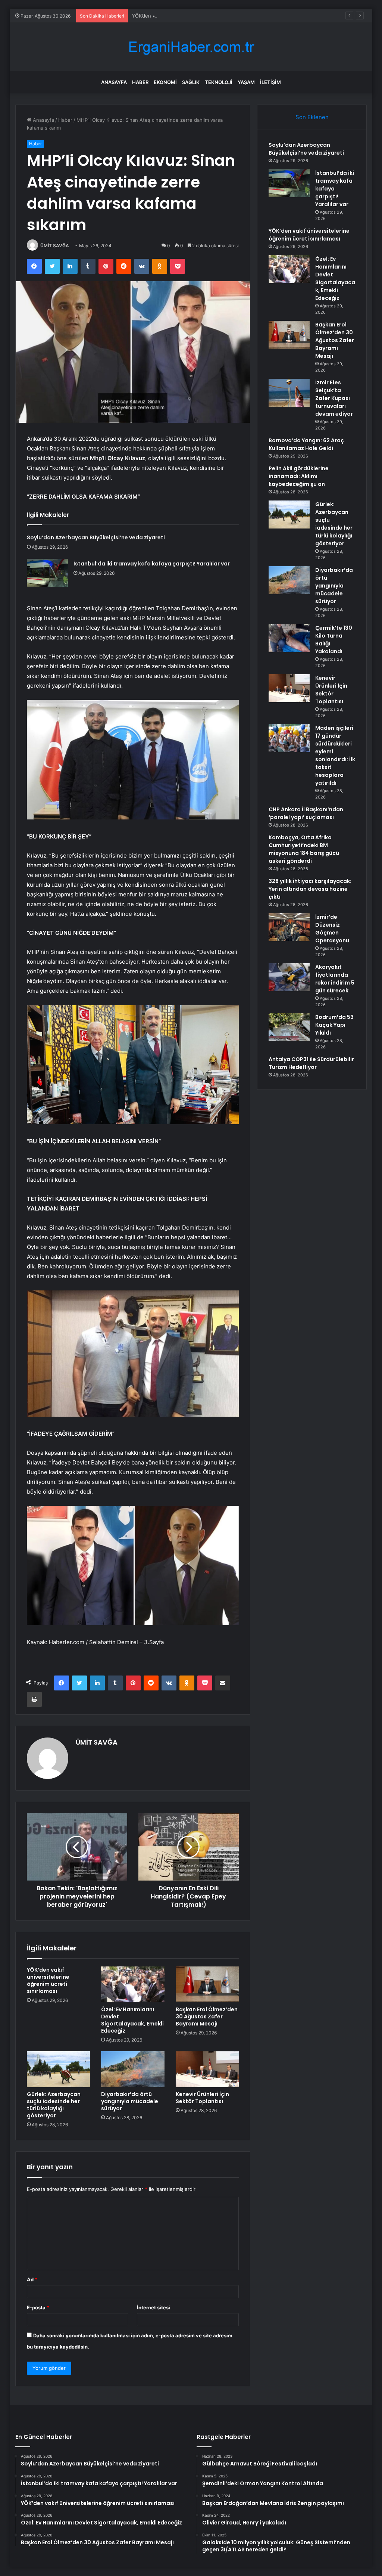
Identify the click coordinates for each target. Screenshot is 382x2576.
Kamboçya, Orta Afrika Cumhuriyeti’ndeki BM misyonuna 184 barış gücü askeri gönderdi (304, 849)
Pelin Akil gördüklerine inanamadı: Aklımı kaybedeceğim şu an (299, 476)
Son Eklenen (312, 117)
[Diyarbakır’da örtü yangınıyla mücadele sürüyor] (133, 2069)
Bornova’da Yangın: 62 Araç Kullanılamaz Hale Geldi (306, 444)
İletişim (270, 82)
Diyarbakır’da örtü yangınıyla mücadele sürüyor (130, 2101)
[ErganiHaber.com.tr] (191, 47)
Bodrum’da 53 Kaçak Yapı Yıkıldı (334, 1025)
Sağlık (191, 82)
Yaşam (246, 82)
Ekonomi (165, 82)
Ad (32, 2279)
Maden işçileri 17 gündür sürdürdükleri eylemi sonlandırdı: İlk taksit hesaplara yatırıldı (335, 755)
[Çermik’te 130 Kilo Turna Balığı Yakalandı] (289, 638)
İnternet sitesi (154, 2307)
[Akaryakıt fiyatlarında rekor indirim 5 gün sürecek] (289, 977)
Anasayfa (114, 82)
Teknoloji (219, 82)
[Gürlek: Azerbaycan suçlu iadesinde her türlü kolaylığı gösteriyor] (59, 2069)
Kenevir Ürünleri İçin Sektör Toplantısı (202, 2098)
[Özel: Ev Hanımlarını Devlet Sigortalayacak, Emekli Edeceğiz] (133, 1984)
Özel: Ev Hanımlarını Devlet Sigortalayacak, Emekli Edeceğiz (132, 2020)
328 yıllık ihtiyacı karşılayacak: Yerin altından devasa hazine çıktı (310, 889)
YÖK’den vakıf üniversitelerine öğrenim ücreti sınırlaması (197, 16)
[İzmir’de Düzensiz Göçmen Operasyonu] (289, 927)
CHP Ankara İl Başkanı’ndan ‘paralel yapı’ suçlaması (306, 813)
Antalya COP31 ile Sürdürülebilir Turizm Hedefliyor (311, 1063)
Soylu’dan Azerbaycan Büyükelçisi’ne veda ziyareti (96, 537)
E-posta (38, 2307)
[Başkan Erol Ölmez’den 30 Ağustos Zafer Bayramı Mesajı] (207, 1984)
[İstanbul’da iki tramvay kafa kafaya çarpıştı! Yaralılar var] (47, 573)
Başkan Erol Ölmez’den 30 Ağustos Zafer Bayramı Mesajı (207, 2017)
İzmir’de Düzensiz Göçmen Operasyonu (332, 929)
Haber (140, 82)
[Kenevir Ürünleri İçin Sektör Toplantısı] (207, 2069)
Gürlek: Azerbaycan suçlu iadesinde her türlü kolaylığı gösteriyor (54, 2105)
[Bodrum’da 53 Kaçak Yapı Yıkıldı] (289, 1027)
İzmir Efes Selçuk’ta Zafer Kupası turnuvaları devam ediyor (334, 398)
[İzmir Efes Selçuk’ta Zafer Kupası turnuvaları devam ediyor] (289, 393)
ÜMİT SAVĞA (55, 246)
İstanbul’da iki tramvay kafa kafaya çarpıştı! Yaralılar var (152, 564)
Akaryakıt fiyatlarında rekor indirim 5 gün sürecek (335, 979)
